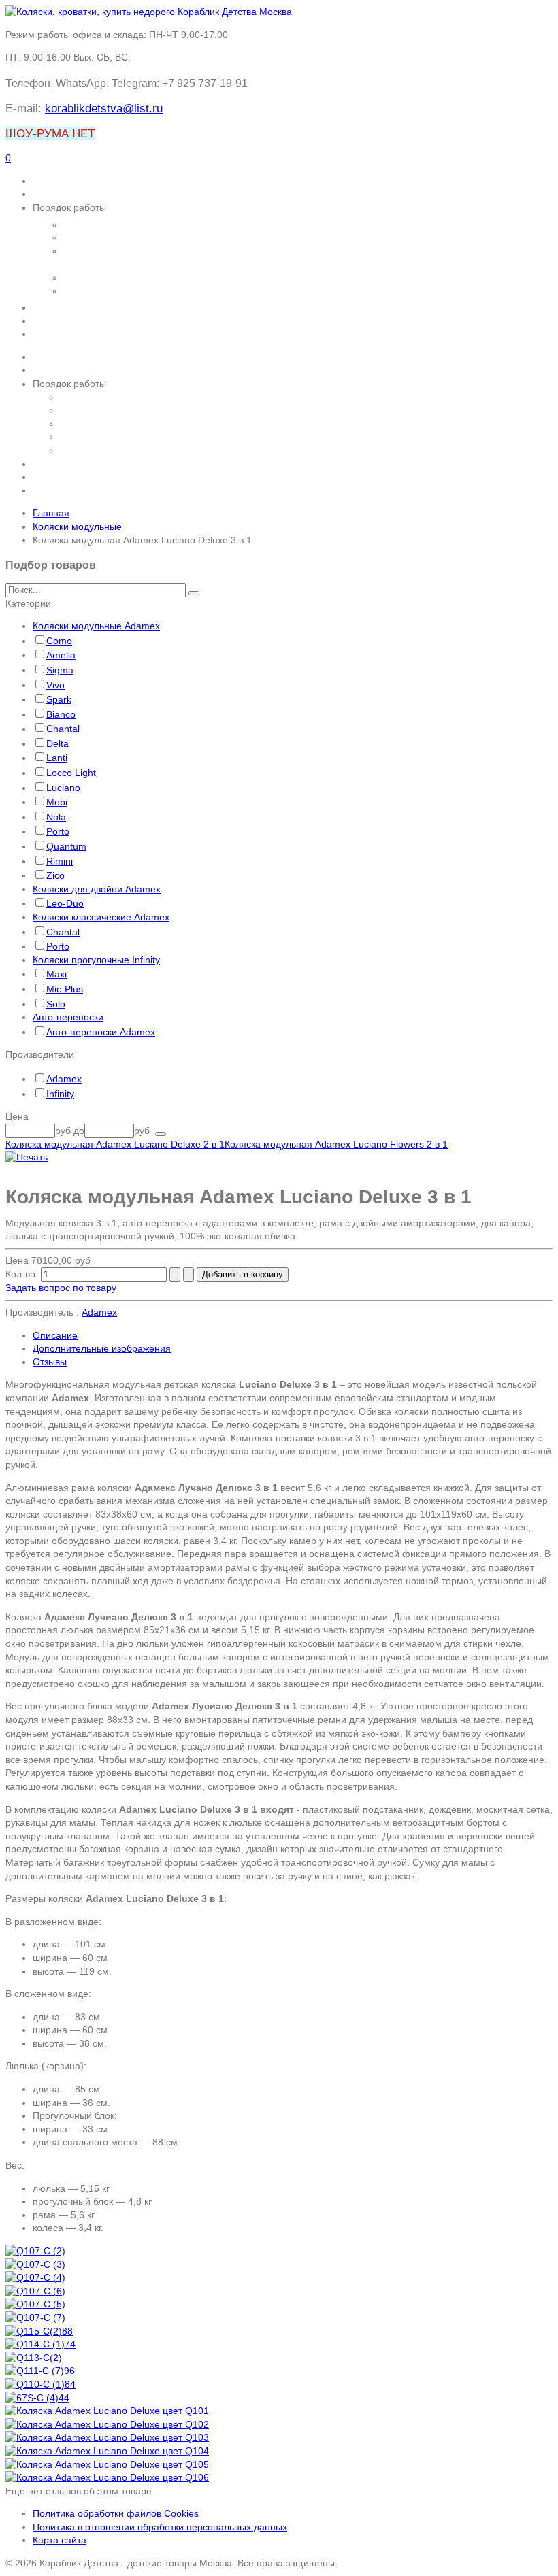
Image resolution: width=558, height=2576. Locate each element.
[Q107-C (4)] (35, 2277)
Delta (58, 743)
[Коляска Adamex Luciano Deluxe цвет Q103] (107, 2437)
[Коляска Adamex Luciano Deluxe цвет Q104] (107, 2451)
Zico (55, 875)
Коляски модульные (77, 526)
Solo (56, 1004)
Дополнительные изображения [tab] (102, 1348)
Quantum (66, 846)
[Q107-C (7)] (35, 2318)
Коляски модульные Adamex (96, 626)
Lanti (57, 758)
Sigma (60, 670)
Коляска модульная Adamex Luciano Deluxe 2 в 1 (115, 1144)
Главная (51, 513)
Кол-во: (23, 1274)
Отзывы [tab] (50, 1362)
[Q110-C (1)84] (40, 2384)
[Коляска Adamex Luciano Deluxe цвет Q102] (107, 2424)
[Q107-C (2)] (35, 2251)
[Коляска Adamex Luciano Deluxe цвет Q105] (107, 2464)
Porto (58, 831)
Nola (56, 817)
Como (59, 641)
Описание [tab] (55, 1335)
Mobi (57, 802)
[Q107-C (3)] (35, 2264)
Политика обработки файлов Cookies (116, 2513)
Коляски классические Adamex (101, 917)
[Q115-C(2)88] (39, 2331)
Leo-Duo (65, 903)
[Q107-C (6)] (35, 2291)
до (79, 1131)
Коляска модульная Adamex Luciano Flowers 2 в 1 (336, 1144)
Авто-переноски (68, 1017)
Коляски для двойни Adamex (97, 889)
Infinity (60, 1094)
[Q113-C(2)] (34, 2358)
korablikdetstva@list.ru (104, 108)
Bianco (61, 714)
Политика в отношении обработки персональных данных (160, 2527)
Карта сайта (60, 2540)
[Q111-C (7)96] (40, 2371)
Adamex (64, 1079)
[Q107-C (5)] (35, 2304)
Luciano (63, 788)
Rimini (60, 861)
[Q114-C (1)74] (40, 2344)
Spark (59, 699)
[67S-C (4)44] (37, 2398)
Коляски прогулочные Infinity (96, 960)
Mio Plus (65, 989)
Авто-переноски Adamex (101, 1032)
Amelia (61, 655)
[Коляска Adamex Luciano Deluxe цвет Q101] (107, 2411)
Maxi (56, 974)
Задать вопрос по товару (61, 1288)
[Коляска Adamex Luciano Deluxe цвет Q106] (107, 2477)
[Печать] (27, 1157)
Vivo (55, 685)
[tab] (279, 604)
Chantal (63, 729)
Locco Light (71, 773)
